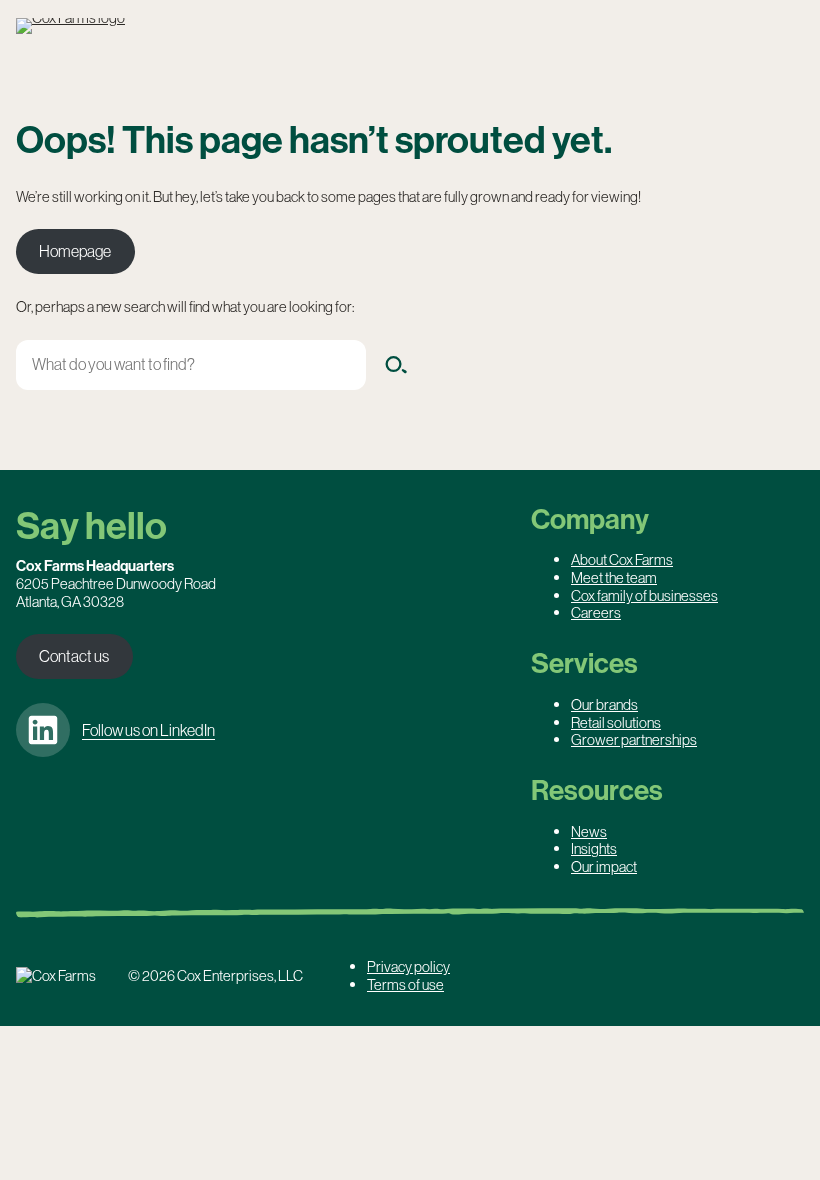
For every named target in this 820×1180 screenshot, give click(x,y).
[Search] (396, 365)
